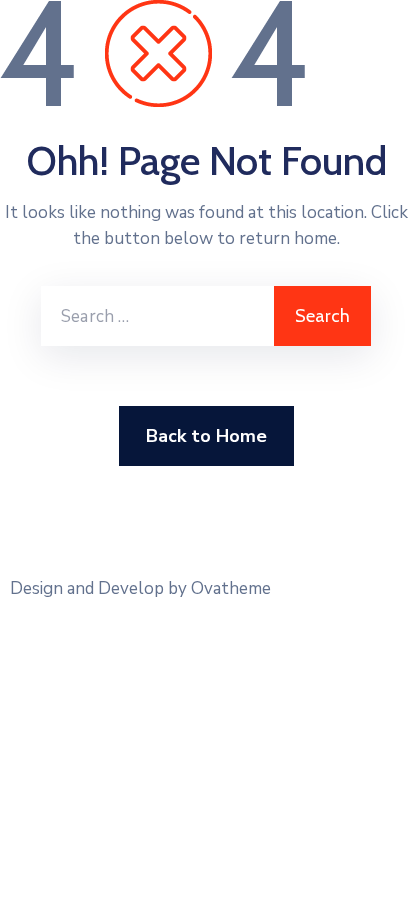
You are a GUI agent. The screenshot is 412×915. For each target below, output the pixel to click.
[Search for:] (157, 316)
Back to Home (206, 436)
